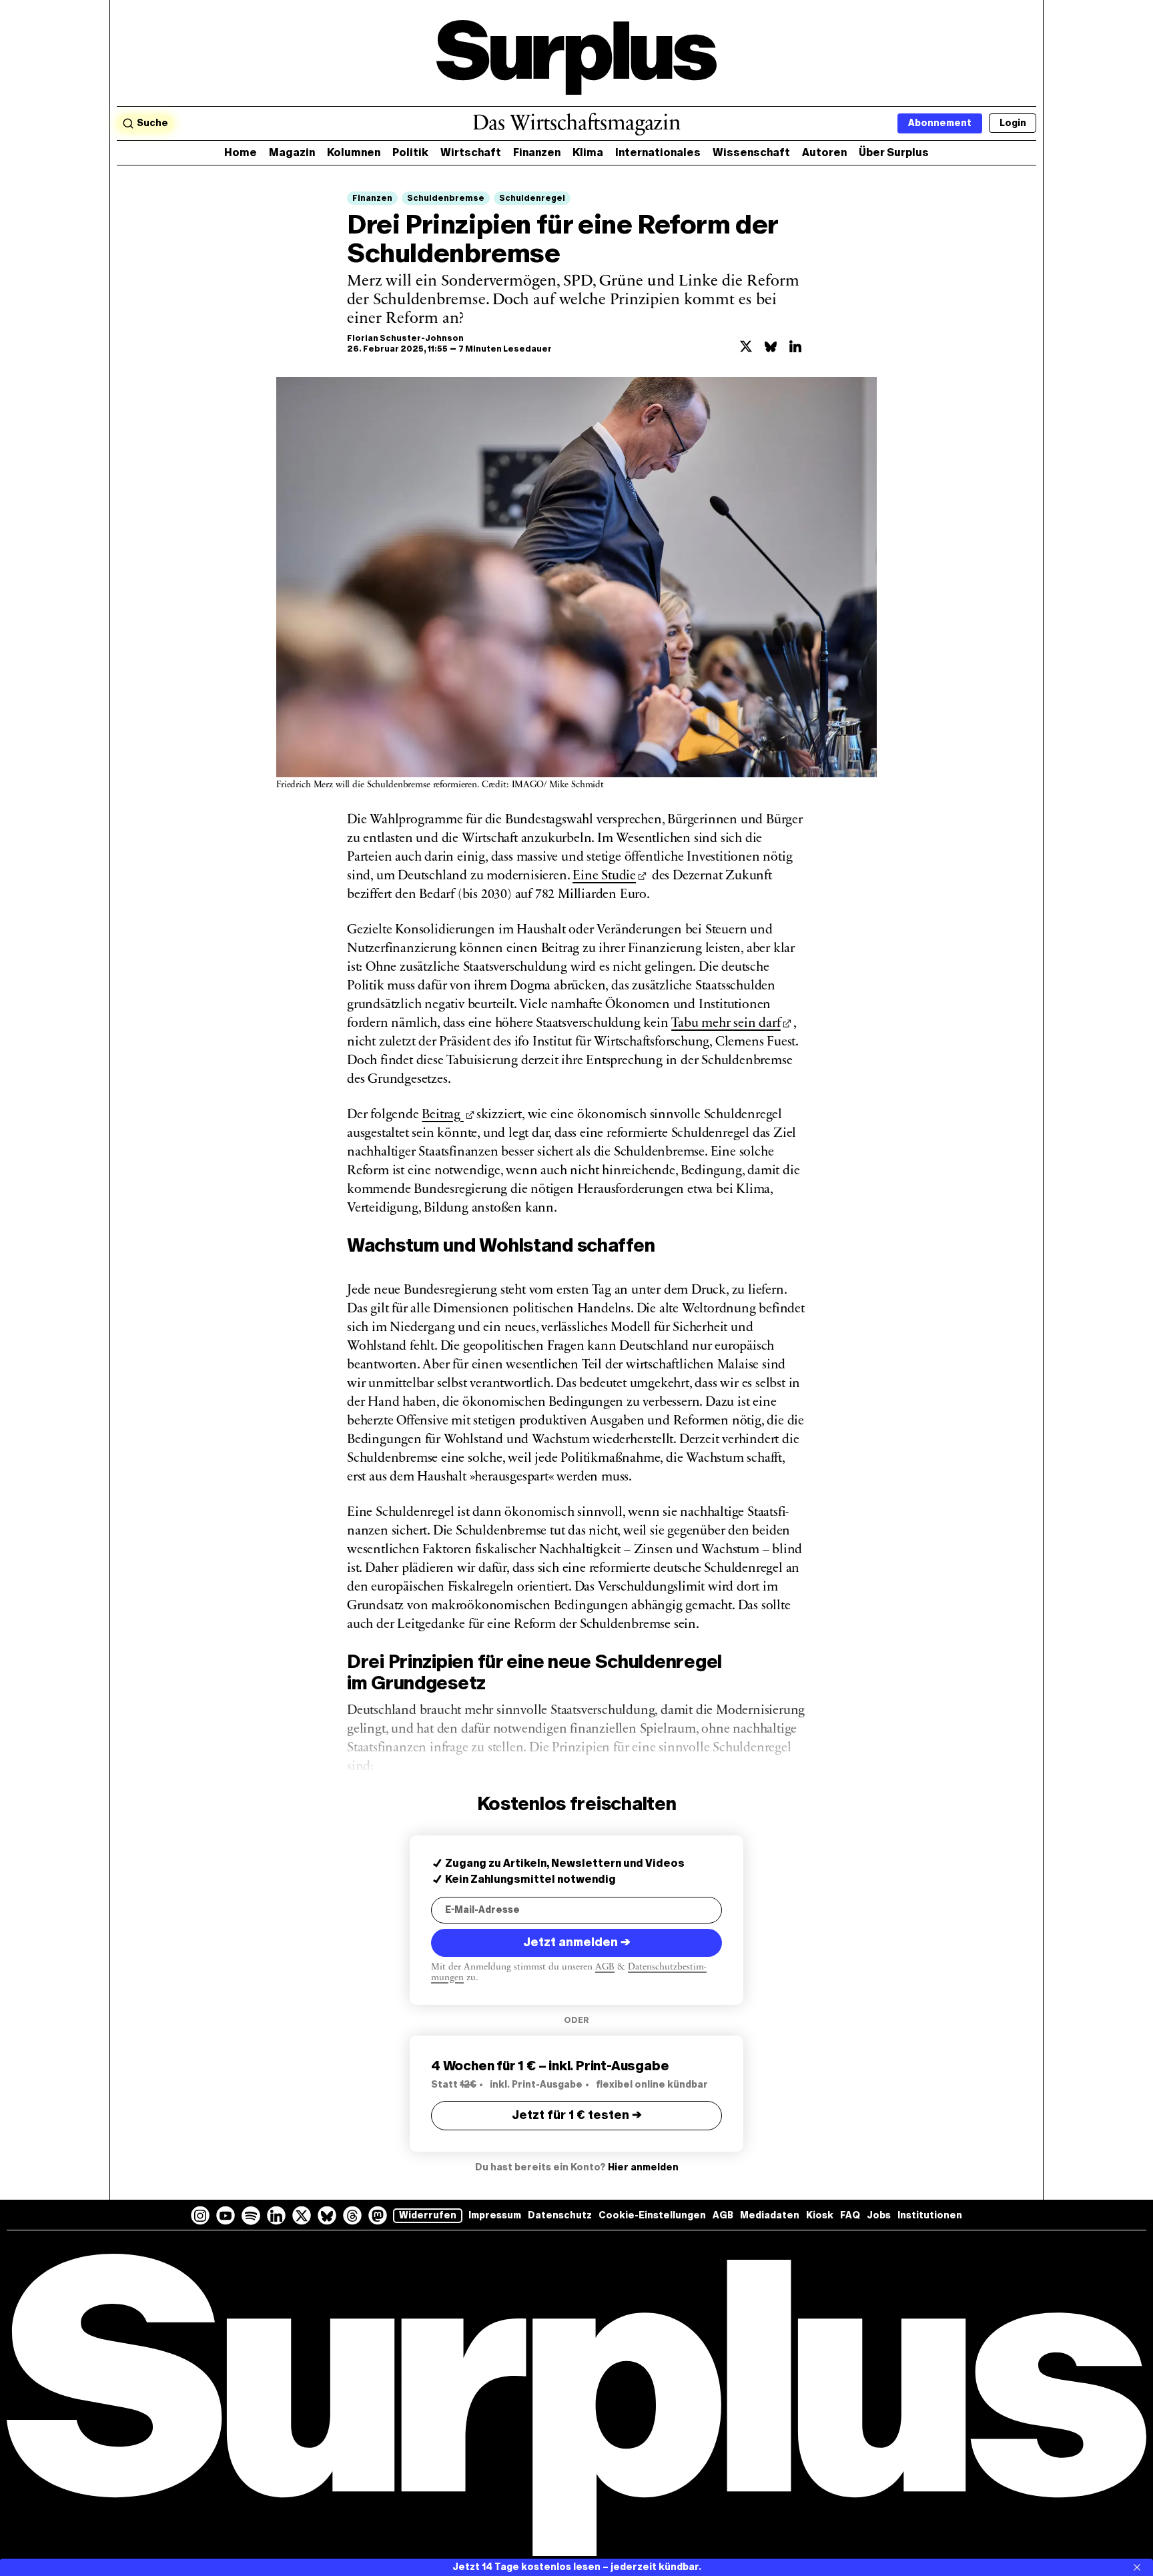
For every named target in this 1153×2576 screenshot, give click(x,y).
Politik (410, 152)
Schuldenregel (532, 198)
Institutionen (930, 2215)
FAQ (850, 2215)
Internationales (658, 152)
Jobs (879, 2215)
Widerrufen (428, 2215)
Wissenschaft (751, 152)
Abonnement (940, 123)
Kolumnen (354, 152)
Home (241, 152)
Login (1013, 123)
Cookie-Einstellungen (652, 2215)
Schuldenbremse (446, 198)
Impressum (495, 2215)
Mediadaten (770, 2215)
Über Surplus (894, 152)
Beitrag (442, 1115)
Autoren (824, 152)
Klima (588, 152)
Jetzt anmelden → (577, 1942)
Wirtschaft (471, 152)
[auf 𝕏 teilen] (746, 346)
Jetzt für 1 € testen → (577, 2115)
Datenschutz (560, 2215)
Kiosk (820, 2215)
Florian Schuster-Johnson (405, 338)
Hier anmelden (643, 2167)
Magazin (292, 152)
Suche (152, 123)
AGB (605, 1967)
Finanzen (537, 152)
